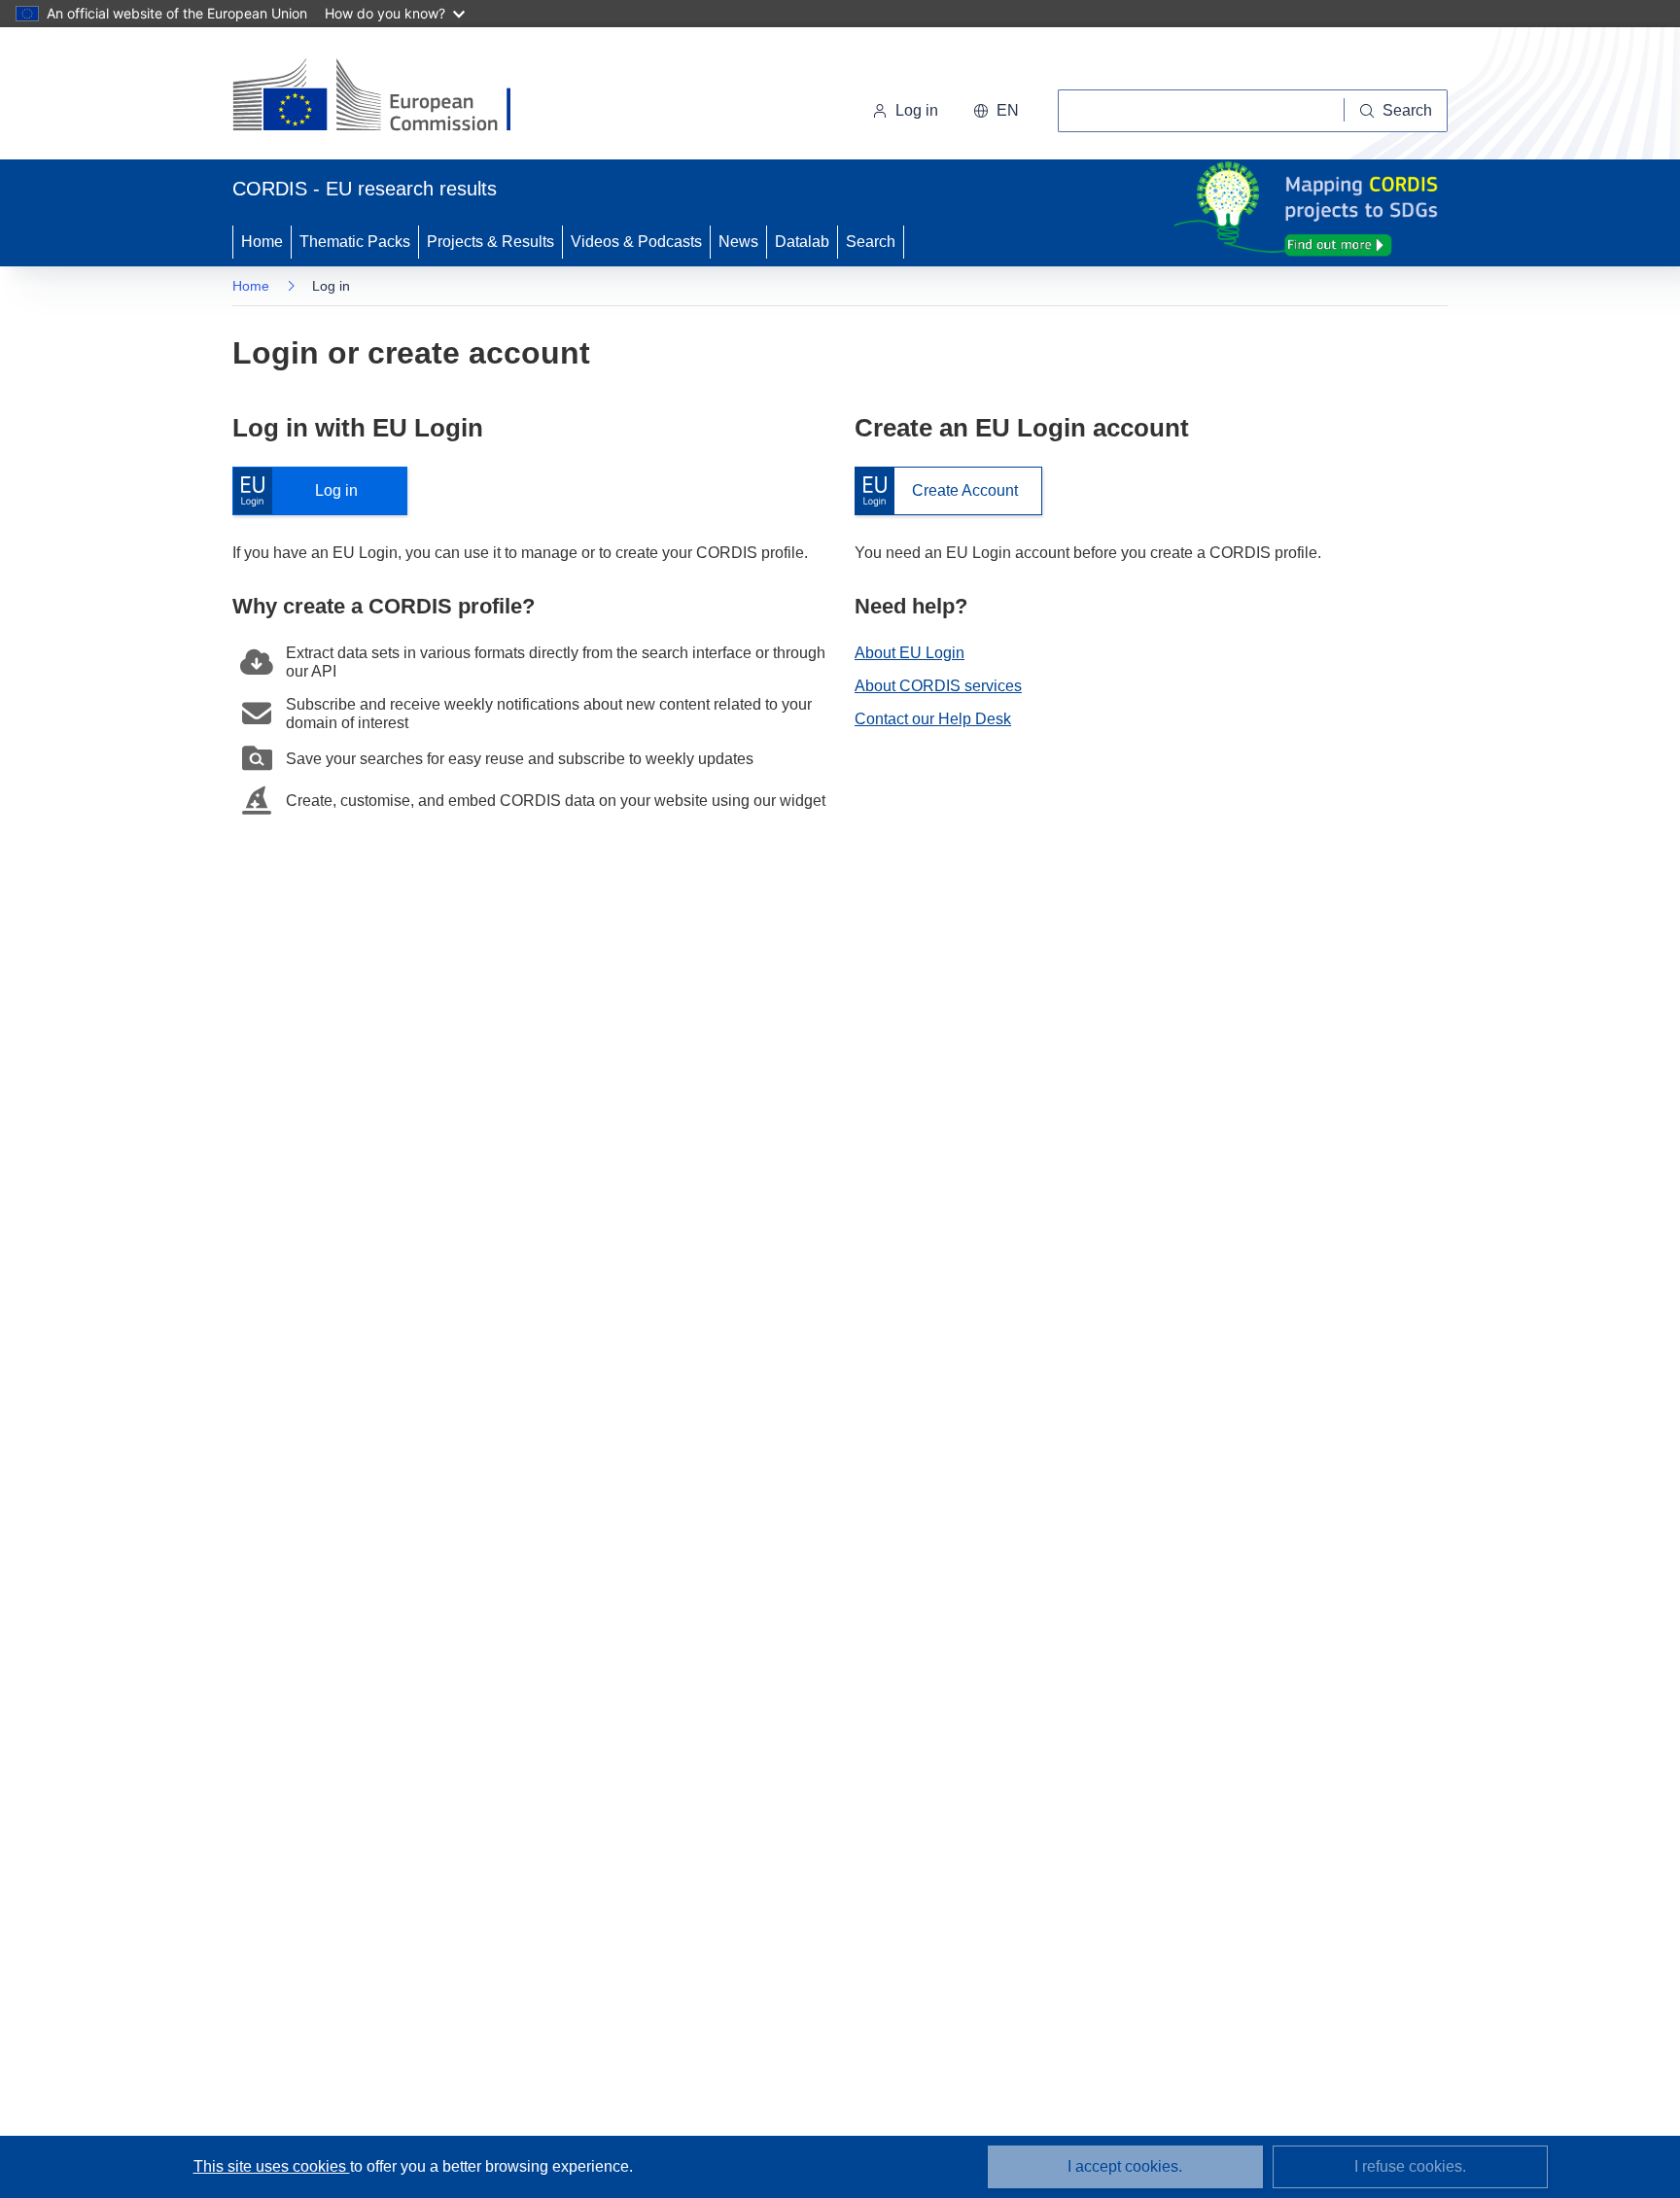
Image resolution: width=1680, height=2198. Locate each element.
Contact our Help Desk (933, 719)
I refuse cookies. (1410, 2166)
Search (871, 242)
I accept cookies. (1125, 2166)
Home (262, 242)
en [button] (1008, 110)
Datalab (802, 242)
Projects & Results (490, 242)
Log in (305, 491)
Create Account (936, 491)
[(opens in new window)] (389, 97)
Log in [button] (917, 110)
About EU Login (910, 653)
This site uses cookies (272, 2166)
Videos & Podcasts (636, 242)
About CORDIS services (938, 686)
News (738, 242)
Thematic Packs (355, 242)
